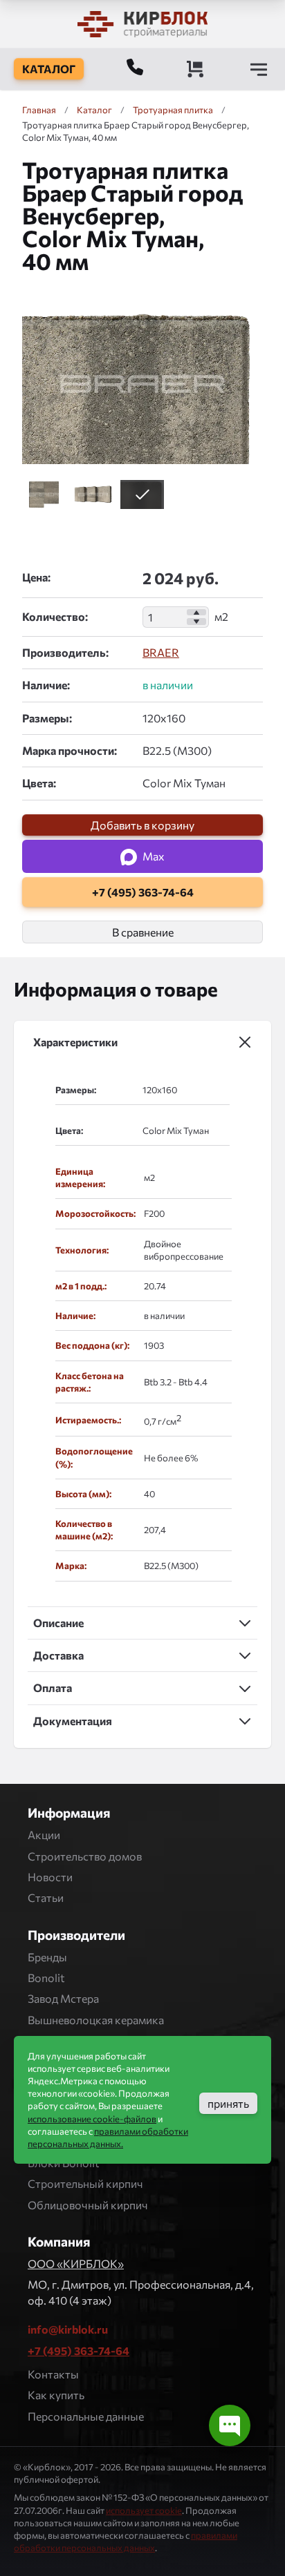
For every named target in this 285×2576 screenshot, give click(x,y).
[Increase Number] (196, 613)
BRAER (161, 652)
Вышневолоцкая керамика (96, 2020)
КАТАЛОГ (49, 69)
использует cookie (144, 2510)
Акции (44, 1835)
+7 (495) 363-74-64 (79, 2351)
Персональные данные (86, 2416)
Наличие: (46, 685)
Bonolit (46, 1978)
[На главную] (142, 24)
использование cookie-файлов (92, 2119)
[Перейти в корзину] (195, 69)
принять (228, 2103)
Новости (50, 1877)
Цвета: (39, 783)
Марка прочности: (70, 750)
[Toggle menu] (259, 69)
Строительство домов (85, 1856)
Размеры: (47, 718)
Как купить (56, 2395)
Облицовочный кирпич (88, 2205)
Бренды (47, 1957)
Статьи (46, 1897)
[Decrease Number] (196, 622)
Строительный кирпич (85, 2183)
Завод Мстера (63, 1998)
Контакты (53, 2374)
